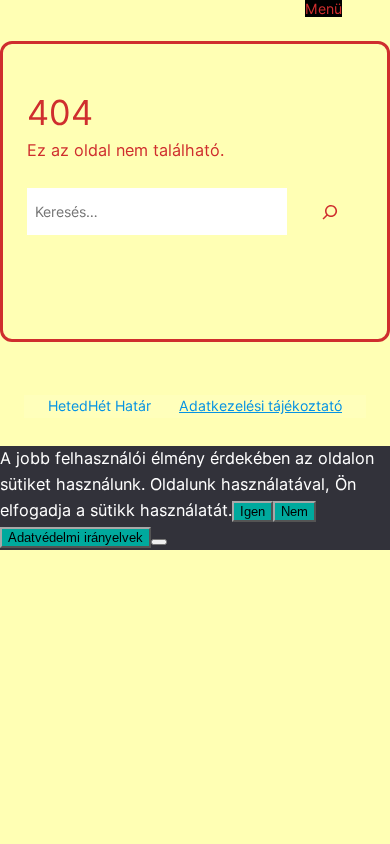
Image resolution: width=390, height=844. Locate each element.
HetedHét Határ (99, 405)
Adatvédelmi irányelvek (75, 537)
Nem (294, 511)
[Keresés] (330, 211)
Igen (252, 511)
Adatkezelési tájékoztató (260, 405)
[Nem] (159, 542)
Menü (323, 8)
